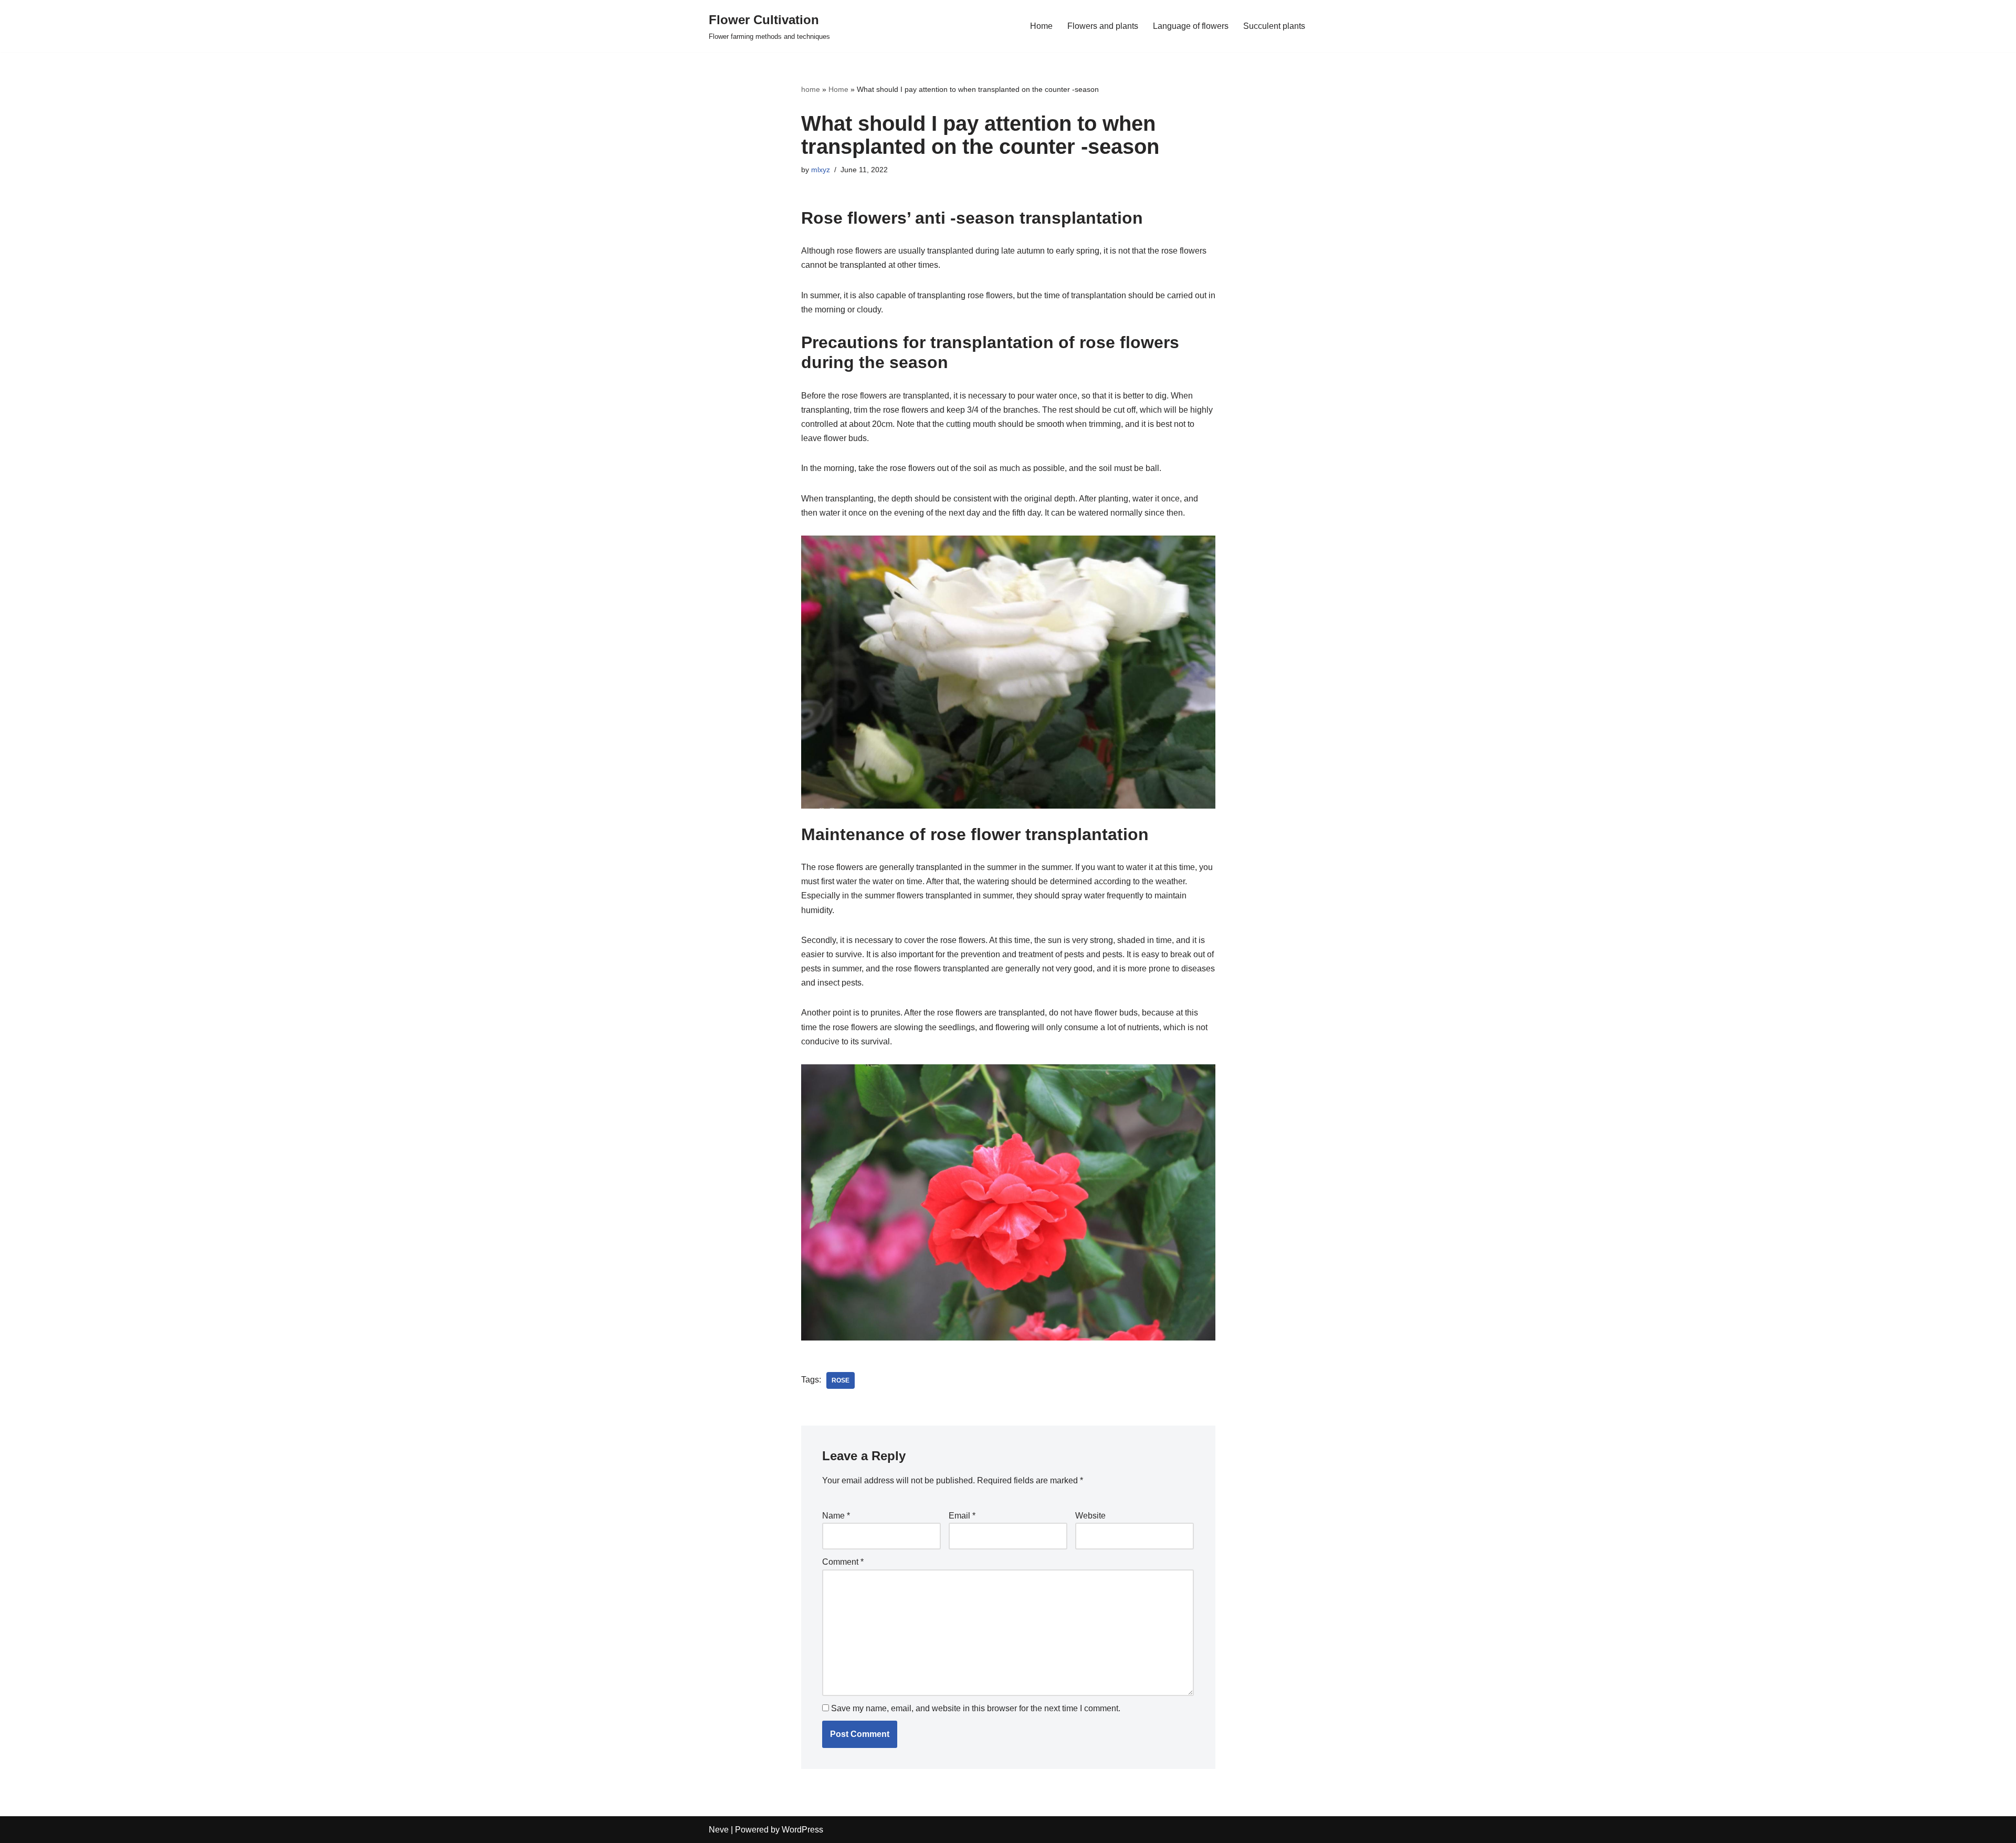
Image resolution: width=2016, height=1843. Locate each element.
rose (841, 1380)
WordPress (802, 1830)
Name (836, 1516)
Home (1041, 26)
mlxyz (821, 170)
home (811, 89)
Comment (843, 1562)
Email (962, 1516)
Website (1090, 1516)
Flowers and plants (1103, 26)
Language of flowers (1191, 26)
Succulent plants (1274, 26)
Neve (719, 1830)
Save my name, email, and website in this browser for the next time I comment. (976, 1708)
